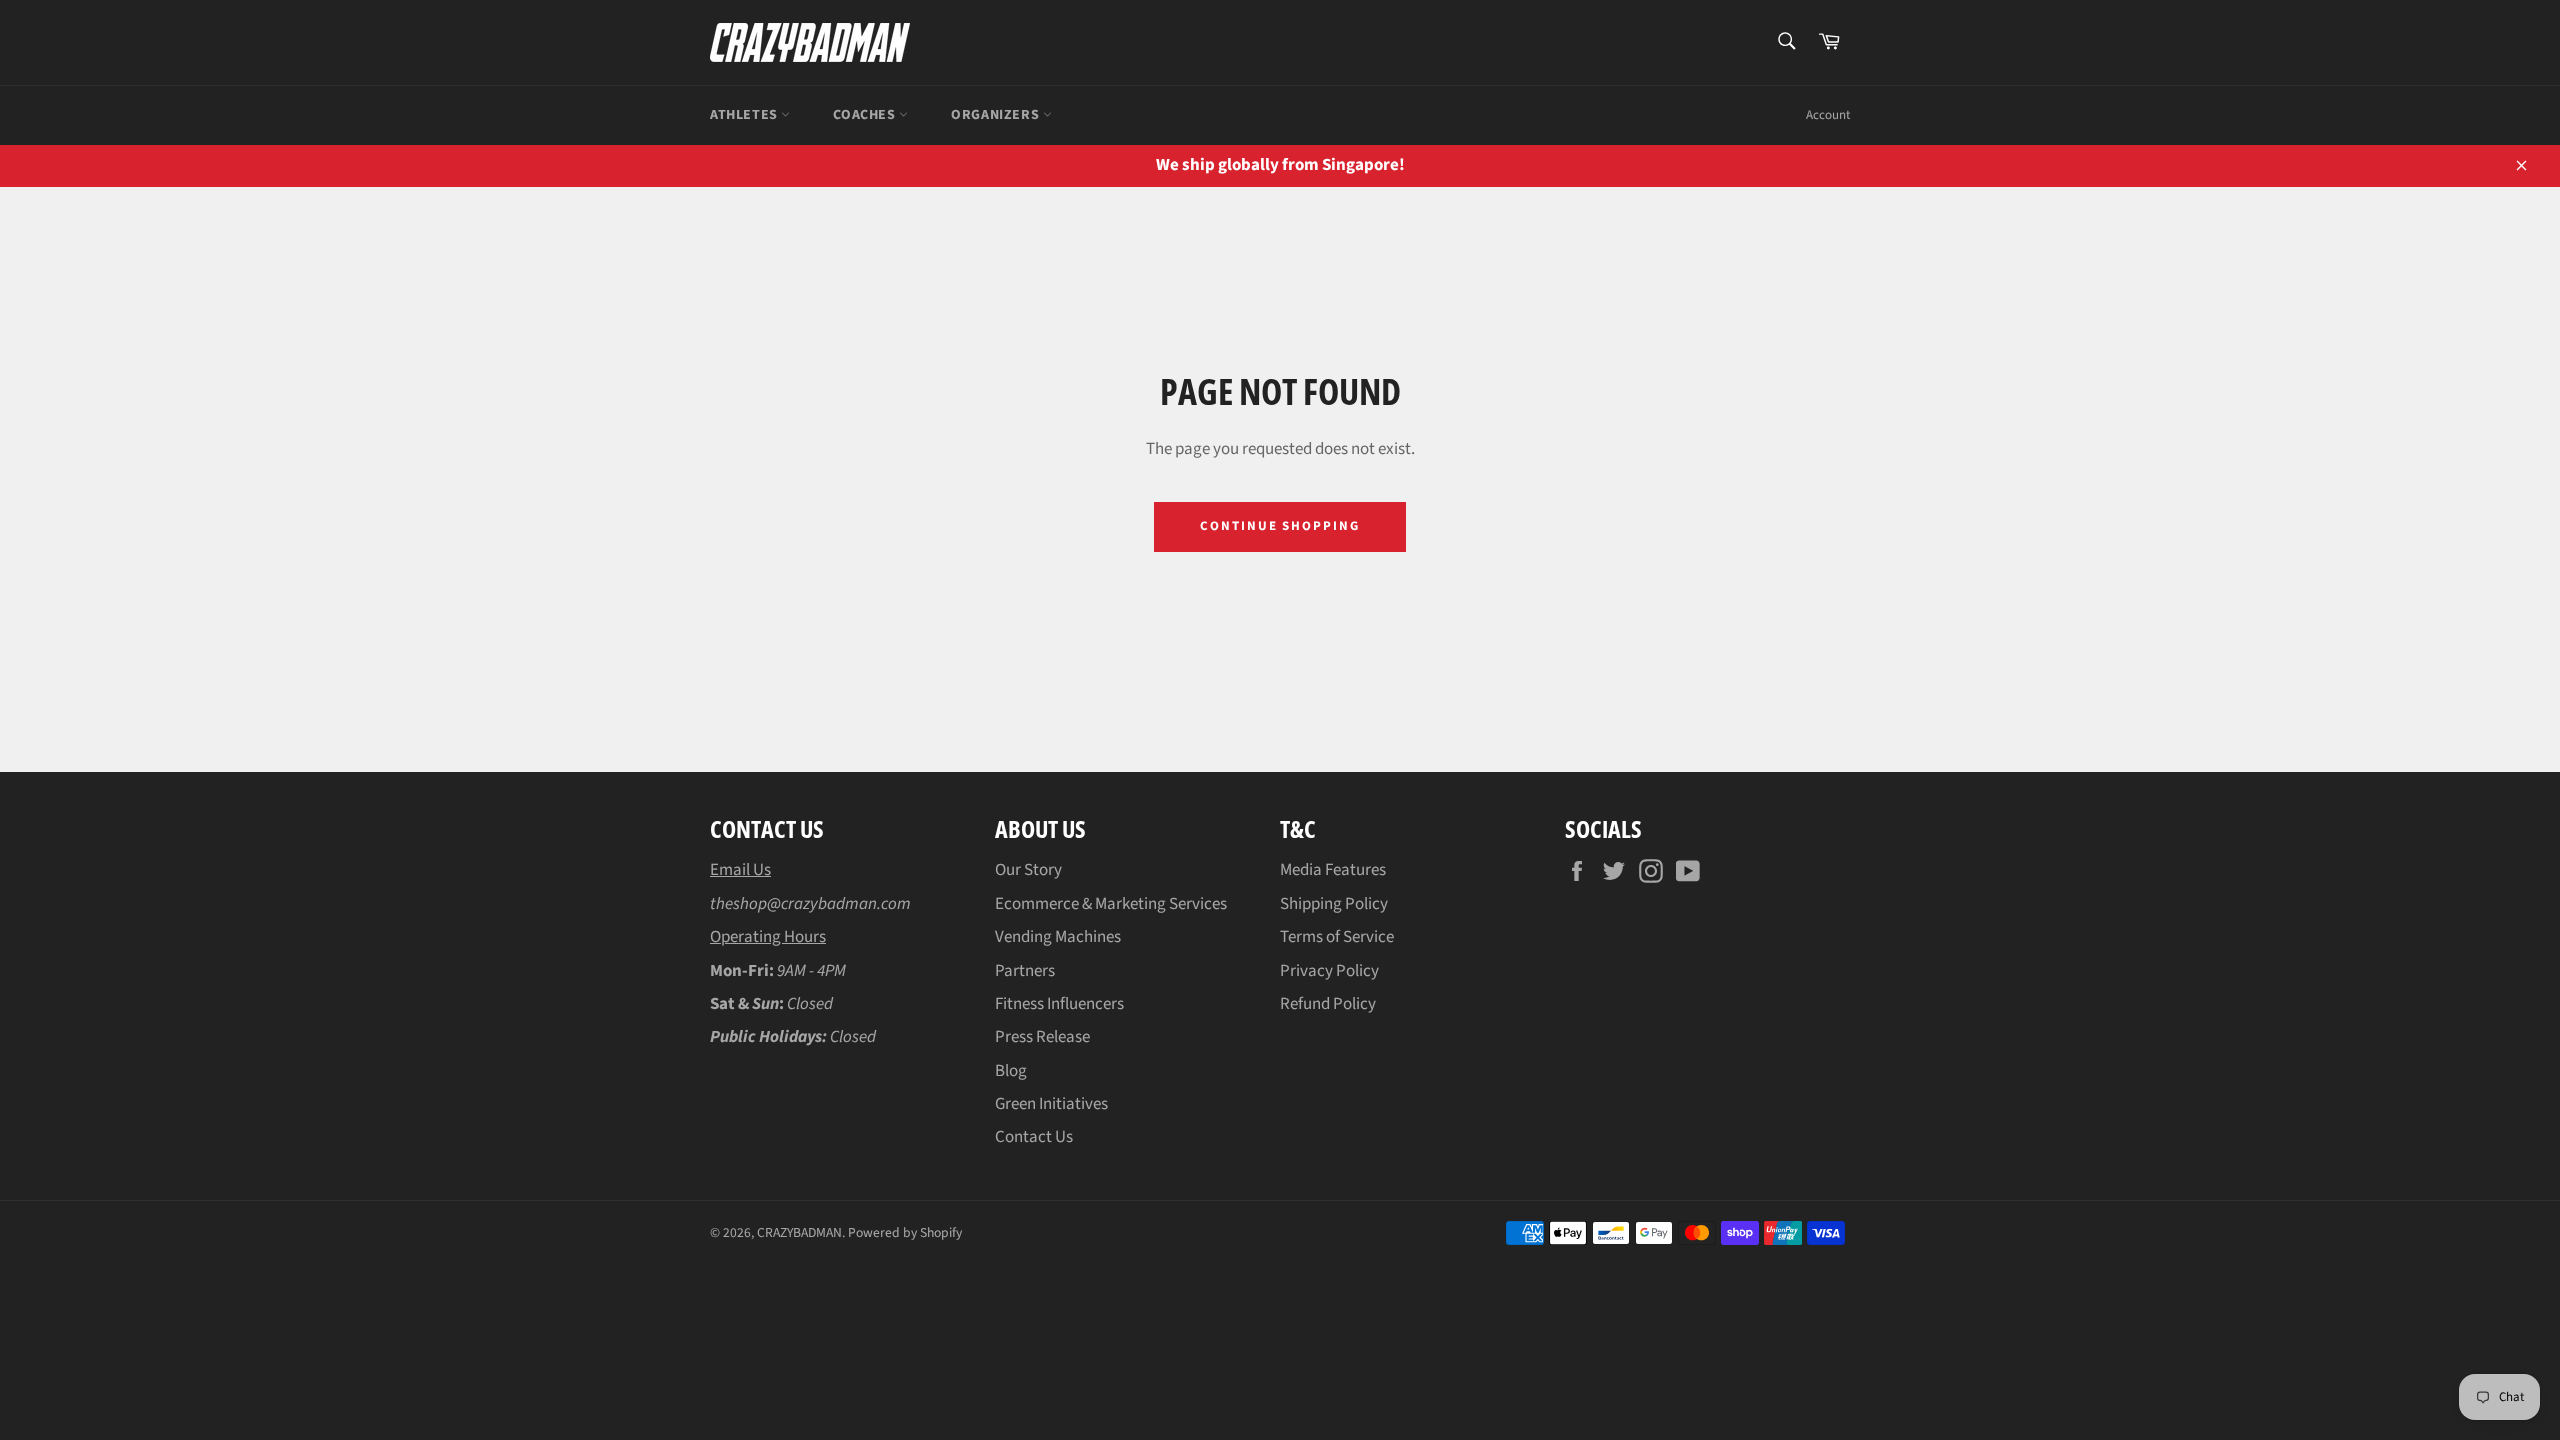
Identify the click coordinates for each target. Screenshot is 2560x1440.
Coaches (866, 115)
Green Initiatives (1051, 1104)
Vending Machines (1058, 937)
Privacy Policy (1329, 971)
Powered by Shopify (905, 1232)
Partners (1025, 971)
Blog (1011, 1071)
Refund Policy (1328, 1004)
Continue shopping (1280, 526)
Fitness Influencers (1059, 1004)
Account (1828, 115)
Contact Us (1034, 1137)
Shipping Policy (1334, 904)
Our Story (1028, 870)
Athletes (745, 115)
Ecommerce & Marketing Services (1111, 904)
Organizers (997, 115)
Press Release (1042, 1037)
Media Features (1333, 870)
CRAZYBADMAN (799, 1232)
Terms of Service (1337, 937)
